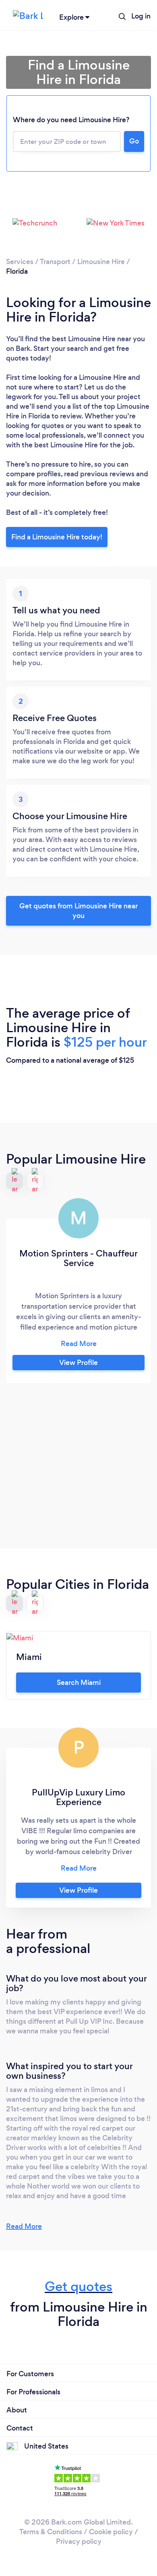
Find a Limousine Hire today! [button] (57, 537)
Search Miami (79, 1682)
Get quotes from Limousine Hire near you (78, 911)
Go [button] (134, 141)
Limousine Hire (101, 262)
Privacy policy (79, 2541)
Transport (55, 262)
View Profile (78, 1363)
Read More (24, 2226)
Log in (141, 16)
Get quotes (78, 2286)
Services (20, 262)
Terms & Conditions (51, 2532)
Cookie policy (111, 2532)
